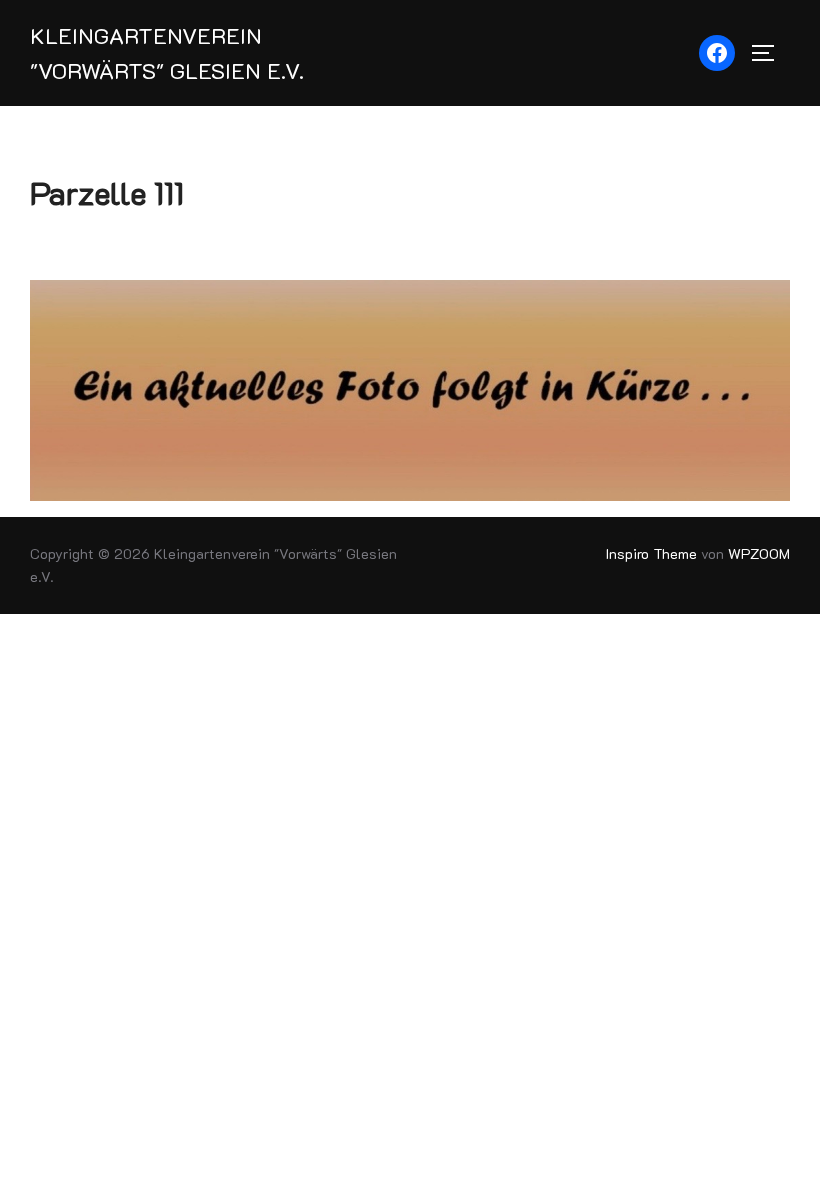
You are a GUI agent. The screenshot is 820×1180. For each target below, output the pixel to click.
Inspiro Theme (651, 553)
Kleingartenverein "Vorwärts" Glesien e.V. (167, 53)
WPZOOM (759, 553)
